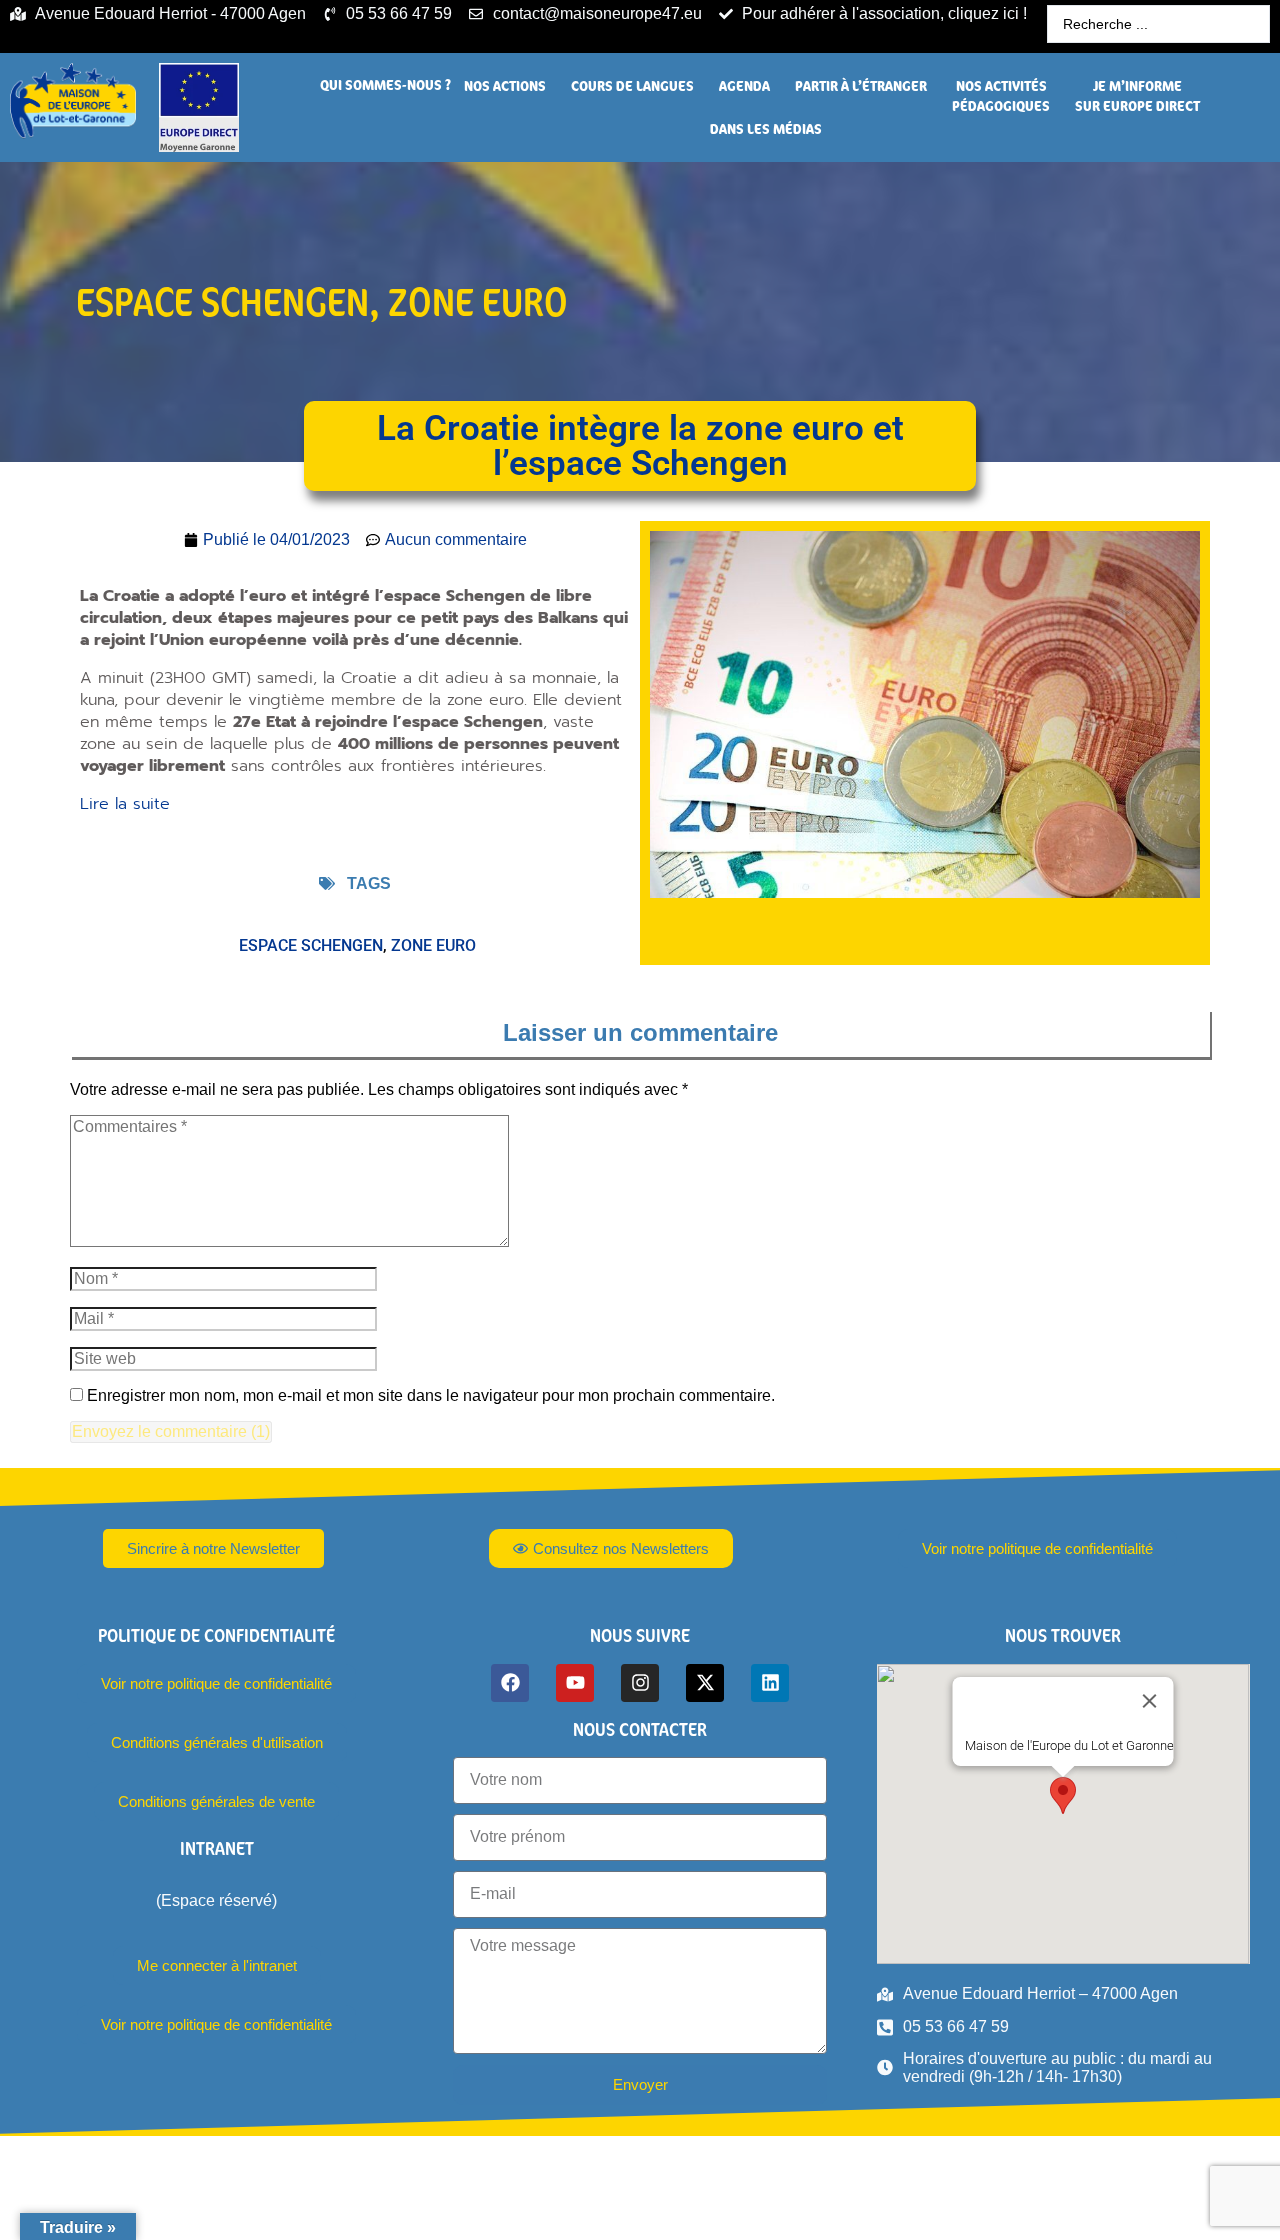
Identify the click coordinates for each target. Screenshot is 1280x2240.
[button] (385, 85)
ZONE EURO (478, 301)
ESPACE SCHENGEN (222, 301)
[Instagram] (640, 1683)
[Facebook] (510, 1683)
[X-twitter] (705, 1683)
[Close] (1150, 1701)
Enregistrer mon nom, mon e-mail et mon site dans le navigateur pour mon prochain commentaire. (431, 1395)
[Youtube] (575, 1683)
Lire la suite (125, 804)
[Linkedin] (770, 1683)
